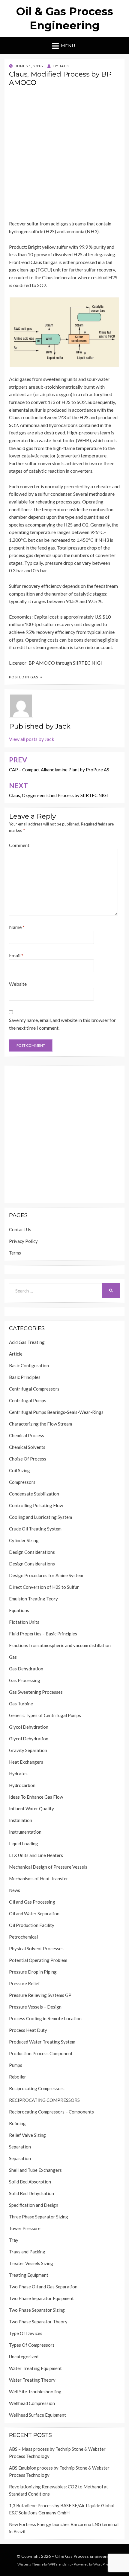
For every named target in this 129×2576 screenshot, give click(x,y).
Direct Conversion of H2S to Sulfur (44, 1587)
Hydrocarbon (22, 1785)
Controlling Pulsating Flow (36, 1505)
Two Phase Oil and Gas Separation (43, 2287)
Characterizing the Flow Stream (40, 1424)
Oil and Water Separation (34, 1913)
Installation (21, 1820)
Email (16, 955)
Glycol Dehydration (29, 1727)
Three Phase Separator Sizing (39, 2217)
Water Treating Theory (32, 2380)
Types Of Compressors (32, 2345)
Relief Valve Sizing (27, 2135)
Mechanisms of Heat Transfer (39, 1878)
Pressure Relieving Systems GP (40, 1995)
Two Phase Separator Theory (38, 2322)
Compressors (22, 1482)
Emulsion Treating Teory (33, 1599)
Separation (20, 2147)
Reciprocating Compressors (37, 2088)
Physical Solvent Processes (36, 1948)
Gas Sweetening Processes (36, 1692)
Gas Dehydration (26, 1669)
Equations (19, 1610)
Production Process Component (41, 2053)
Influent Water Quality (31, 1809)
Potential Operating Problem (38, 1960)
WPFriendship (60, 2564)
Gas (34, 677)
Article (16, 1354)
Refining (17, 2123)
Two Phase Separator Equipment (41, 2298)
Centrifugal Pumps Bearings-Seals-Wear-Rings (56, 1412)
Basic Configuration (29, 1365)
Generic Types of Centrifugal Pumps (45, 1715)
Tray (14, 2240)
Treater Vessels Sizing (31, 2263)
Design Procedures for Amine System (46, 1575)
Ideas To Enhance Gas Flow (36, 1797)
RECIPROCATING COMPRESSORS (44, 2100)
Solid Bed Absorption (30, 2182)
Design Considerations (32, 1552)
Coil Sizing (19, 1470)
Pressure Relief (24, 1983)
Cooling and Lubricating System (40, 1517)
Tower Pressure (25, 2228)
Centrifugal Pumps (28, 1400)
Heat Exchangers (26, 1762)
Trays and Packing (27, 2252)
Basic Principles (25, 1377)
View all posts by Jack (32, 739)
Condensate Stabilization (34, 1494)
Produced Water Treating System (42, 2042)
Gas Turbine (21, 1704)
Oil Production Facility (32, 1925)
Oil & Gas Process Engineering (84, 2556)
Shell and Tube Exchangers (35, 2170)
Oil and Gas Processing (32, 1902)
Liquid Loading (24, 1844)
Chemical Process (27, 1435)
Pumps (16, 2065)
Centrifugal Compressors (34, 1389)
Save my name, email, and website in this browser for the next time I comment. (62, 1024)
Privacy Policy (23, 1241)
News (15, 1890)
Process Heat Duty (28, 2030)
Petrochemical (23, 1937)
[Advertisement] (64, 155)
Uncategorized (24, 2357)
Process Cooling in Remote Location (45, 2018)
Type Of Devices (26, 2333)
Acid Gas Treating (27, 1342)
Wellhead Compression (32, 2403)
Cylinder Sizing (24, 1540)
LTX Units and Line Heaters (36, 1855)
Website (18, 984)
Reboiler (18, 2077)
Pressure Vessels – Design (35, 2007)
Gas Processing (25, 1680)
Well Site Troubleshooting (35, 2392)
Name (17, 927)
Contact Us (20, 1229)
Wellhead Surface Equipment (37, 2415)
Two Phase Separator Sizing (37, 2310)
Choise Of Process (28, 1459)
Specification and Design (34, 2205)
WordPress (103, 2564)
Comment (19, 845)
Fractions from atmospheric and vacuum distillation (60, 1645)
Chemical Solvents (27, 1447)
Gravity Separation (28, 1750)
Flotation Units (24, 1622)
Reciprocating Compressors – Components (51, 2112)
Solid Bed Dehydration (31, 2193)
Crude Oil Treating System (35, 1529)
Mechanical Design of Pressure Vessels (48, 1867)
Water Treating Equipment (35, 2368)
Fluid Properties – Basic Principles (43, 1634)
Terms (15, 1253)
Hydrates (18, 1774)
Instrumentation (25, 1832)
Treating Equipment (29, 2275)
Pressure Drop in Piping (33, 1972)
